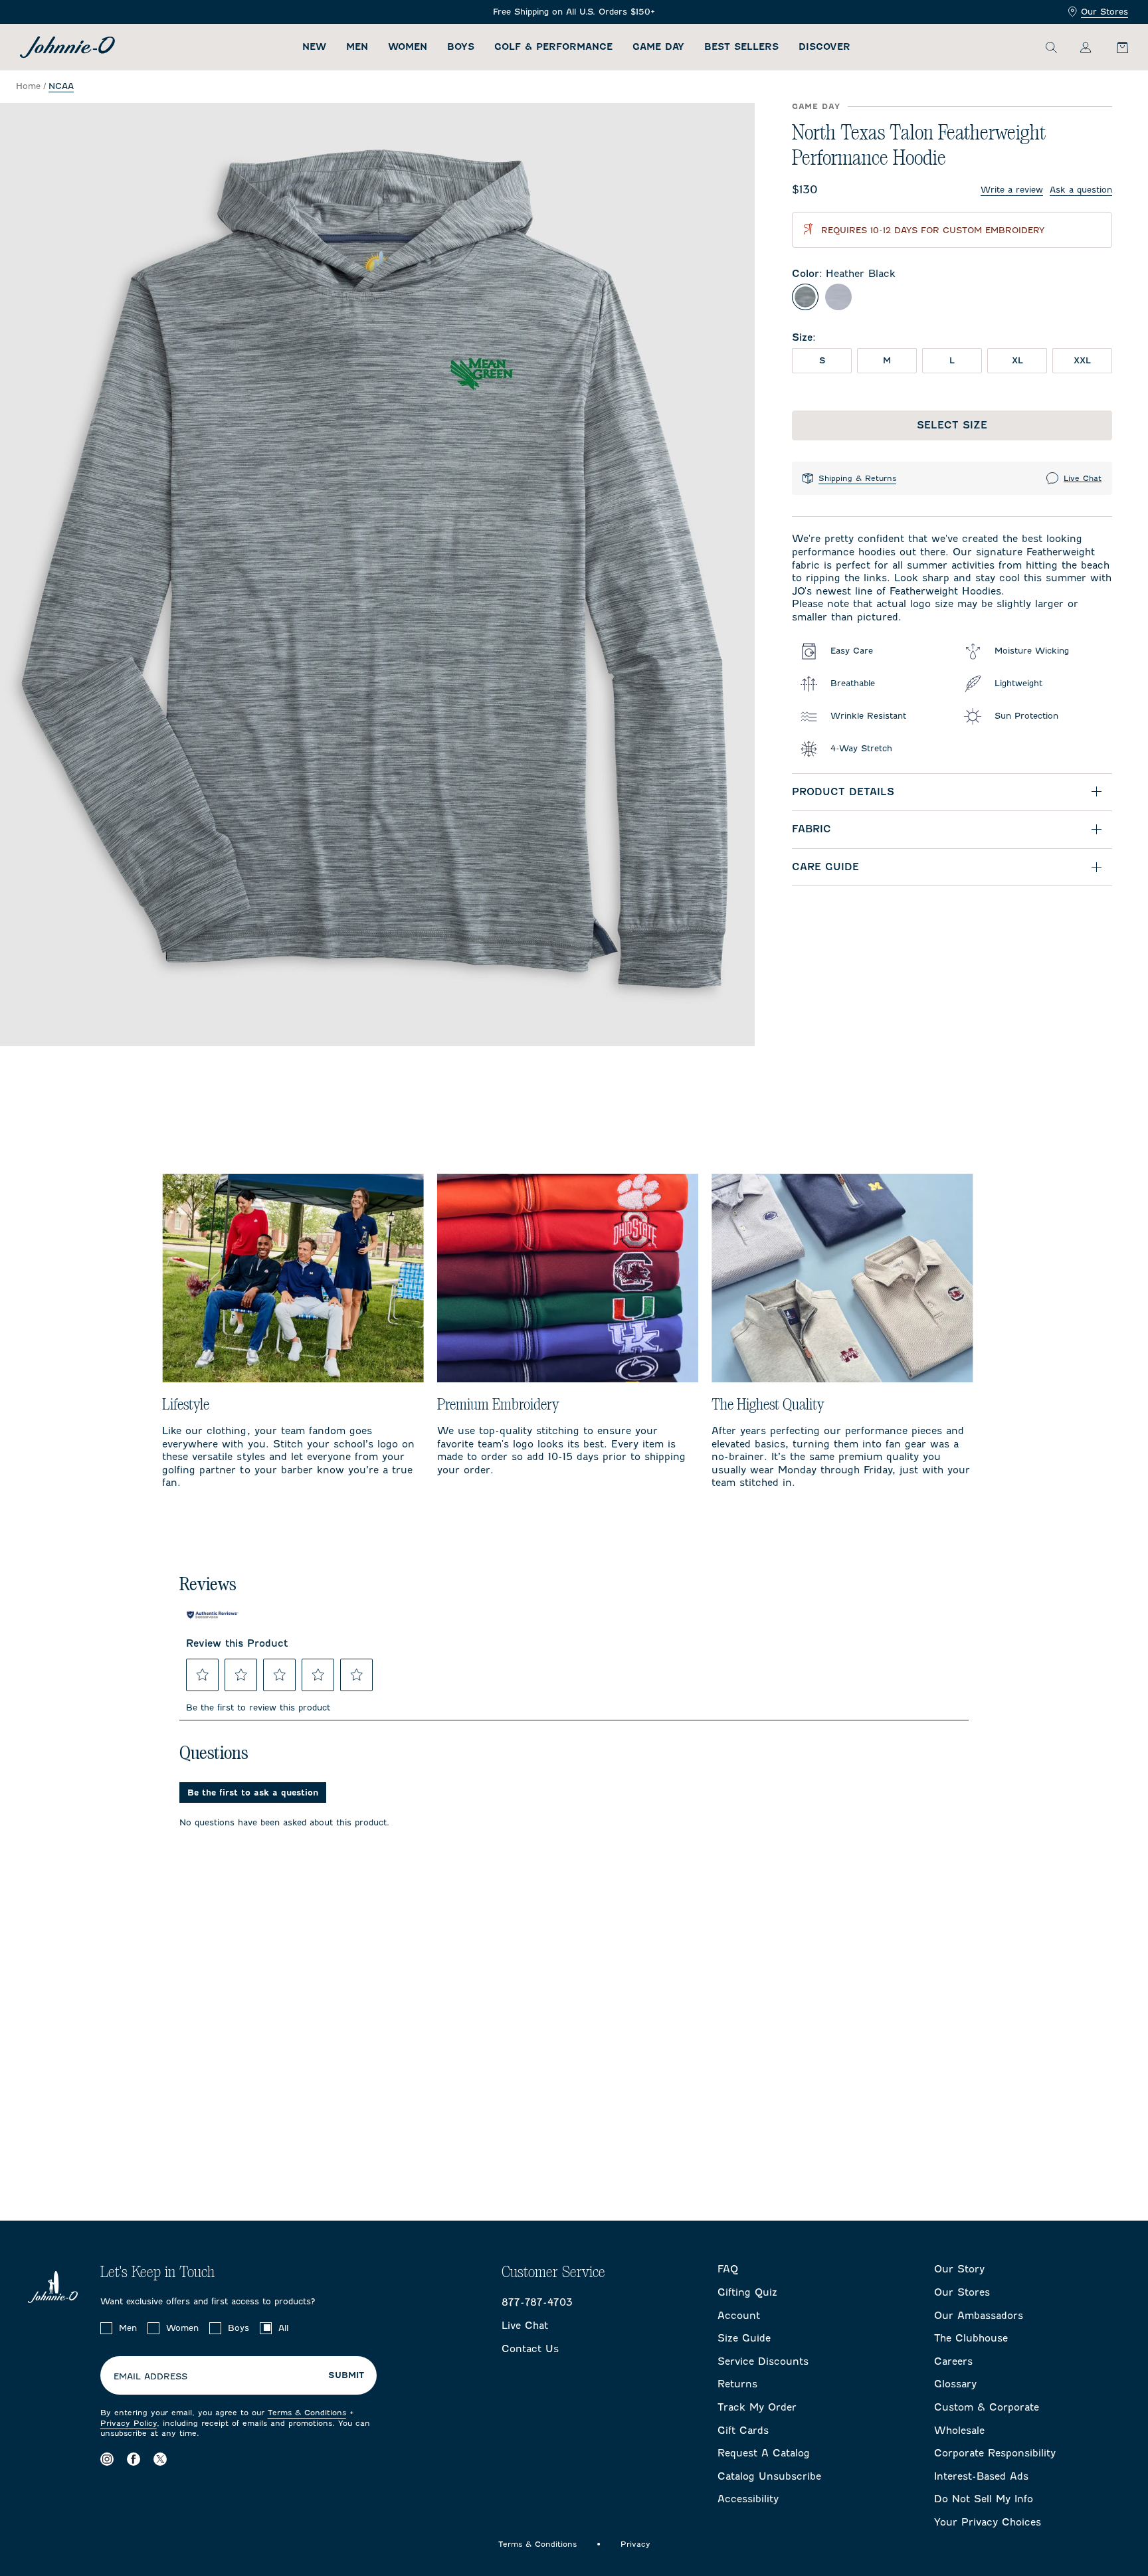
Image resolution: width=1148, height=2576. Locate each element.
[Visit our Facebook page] (134, 2459)
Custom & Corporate (987, 2407)
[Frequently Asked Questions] (574, 12)
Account (739, 2316)
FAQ (728, 2269)
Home (28, 86)
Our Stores (1104, 12)
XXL (1082, 360)
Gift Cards (743, 2431)
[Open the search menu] (1051, 47)
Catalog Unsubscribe (769, 2476)
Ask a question (1081, 190)
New (314, 47)
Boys (461, 47)
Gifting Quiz (747, 2292)
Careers (953, 2361)
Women (408, 47)
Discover (824, 47)
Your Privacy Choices (988, 2522)
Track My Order (757, 2407)
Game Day (658, 47)
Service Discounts (763, 2361)
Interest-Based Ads (981, 2476)
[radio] (805, 297)
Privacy (635, 2544)
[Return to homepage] (67, 47)
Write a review (1012, 190)
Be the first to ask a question (253, 1793)
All (283, 2328)
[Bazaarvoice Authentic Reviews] (213, 1615)
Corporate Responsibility (995, 2453)
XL (1017, 360)
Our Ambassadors (979, 2316)
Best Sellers (741, 47)
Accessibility (748, 2499)
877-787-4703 (537, 2302)
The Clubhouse (971, 2338)
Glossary (955, 2384)
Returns (737, 2384)
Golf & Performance (553, 47)
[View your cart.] (1115, 47)
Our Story (959, 2269)
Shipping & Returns (857, 478)
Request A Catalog (764, 2453)
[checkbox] (106, 2328)
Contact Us (530, 2349)
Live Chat (1083, 478)
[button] (203, 1675)
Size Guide (744, 2338)
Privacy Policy (129, 2423)
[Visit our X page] (160, 2459)
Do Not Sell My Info (984, 2499)
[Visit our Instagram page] (107, 2459)
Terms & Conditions (307, 2413)
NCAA (61, 86)
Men (357, 47)
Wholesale (959, 2431)
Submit (346, 2375)
